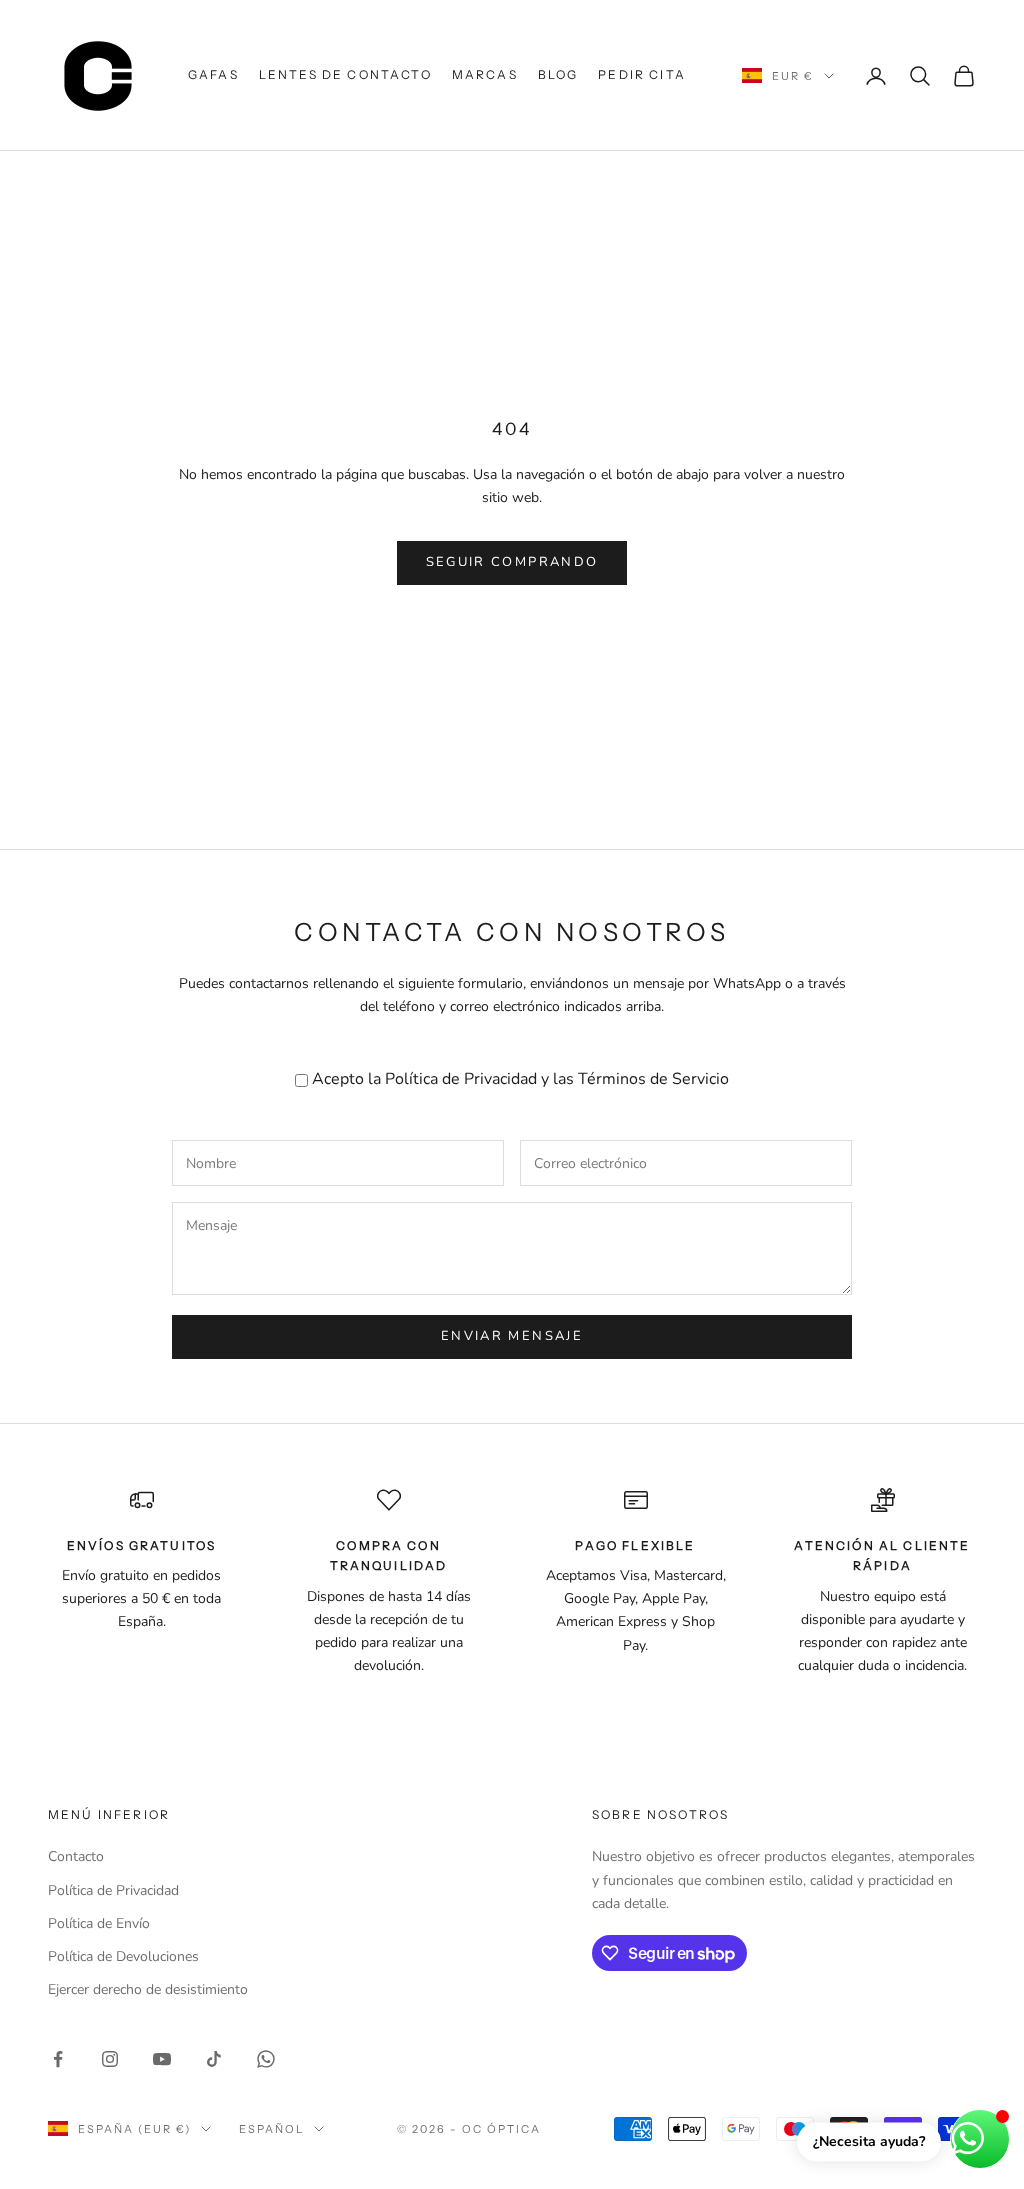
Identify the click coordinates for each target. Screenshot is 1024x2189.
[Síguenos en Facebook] (58, 2059)
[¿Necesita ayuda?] (980, 2139)
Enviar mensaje (512, 1336)
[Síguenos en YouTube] (162, 2059)
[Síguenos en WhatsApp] (266, 2059)
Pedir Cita (642, 74)
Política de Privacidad (461, 1079)
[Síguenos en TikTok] (214, 2059)
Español (271, 2129)
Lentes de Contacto (345, 74)
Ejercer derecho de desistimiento (148, 1989)
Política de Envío (99, 1923)
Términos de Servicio (653, 1079)
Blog (558, 74)
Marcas (485, 74)
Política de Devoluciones (123, 1956)
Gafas (213, 74)
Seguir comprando (512, 562)
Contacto (76, 1856)
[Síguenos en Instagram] (110, 2059)
